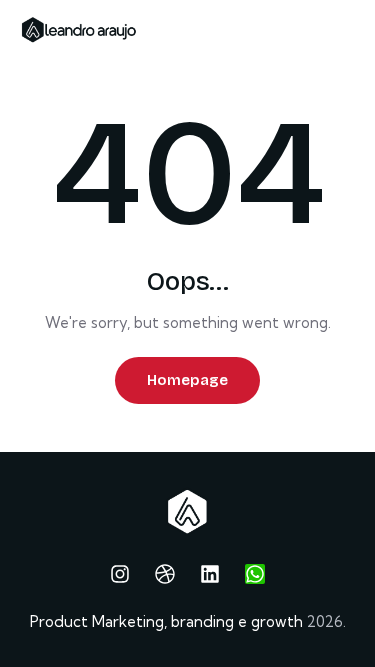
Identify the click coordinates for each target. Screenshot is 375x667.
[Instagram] (120, 574)
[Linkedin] (210, 574)
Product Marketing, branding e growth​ (166, 621)
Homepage (187, 380)
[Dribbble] (165, 574)
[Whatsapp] (255, 574)
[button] (353, 29)
